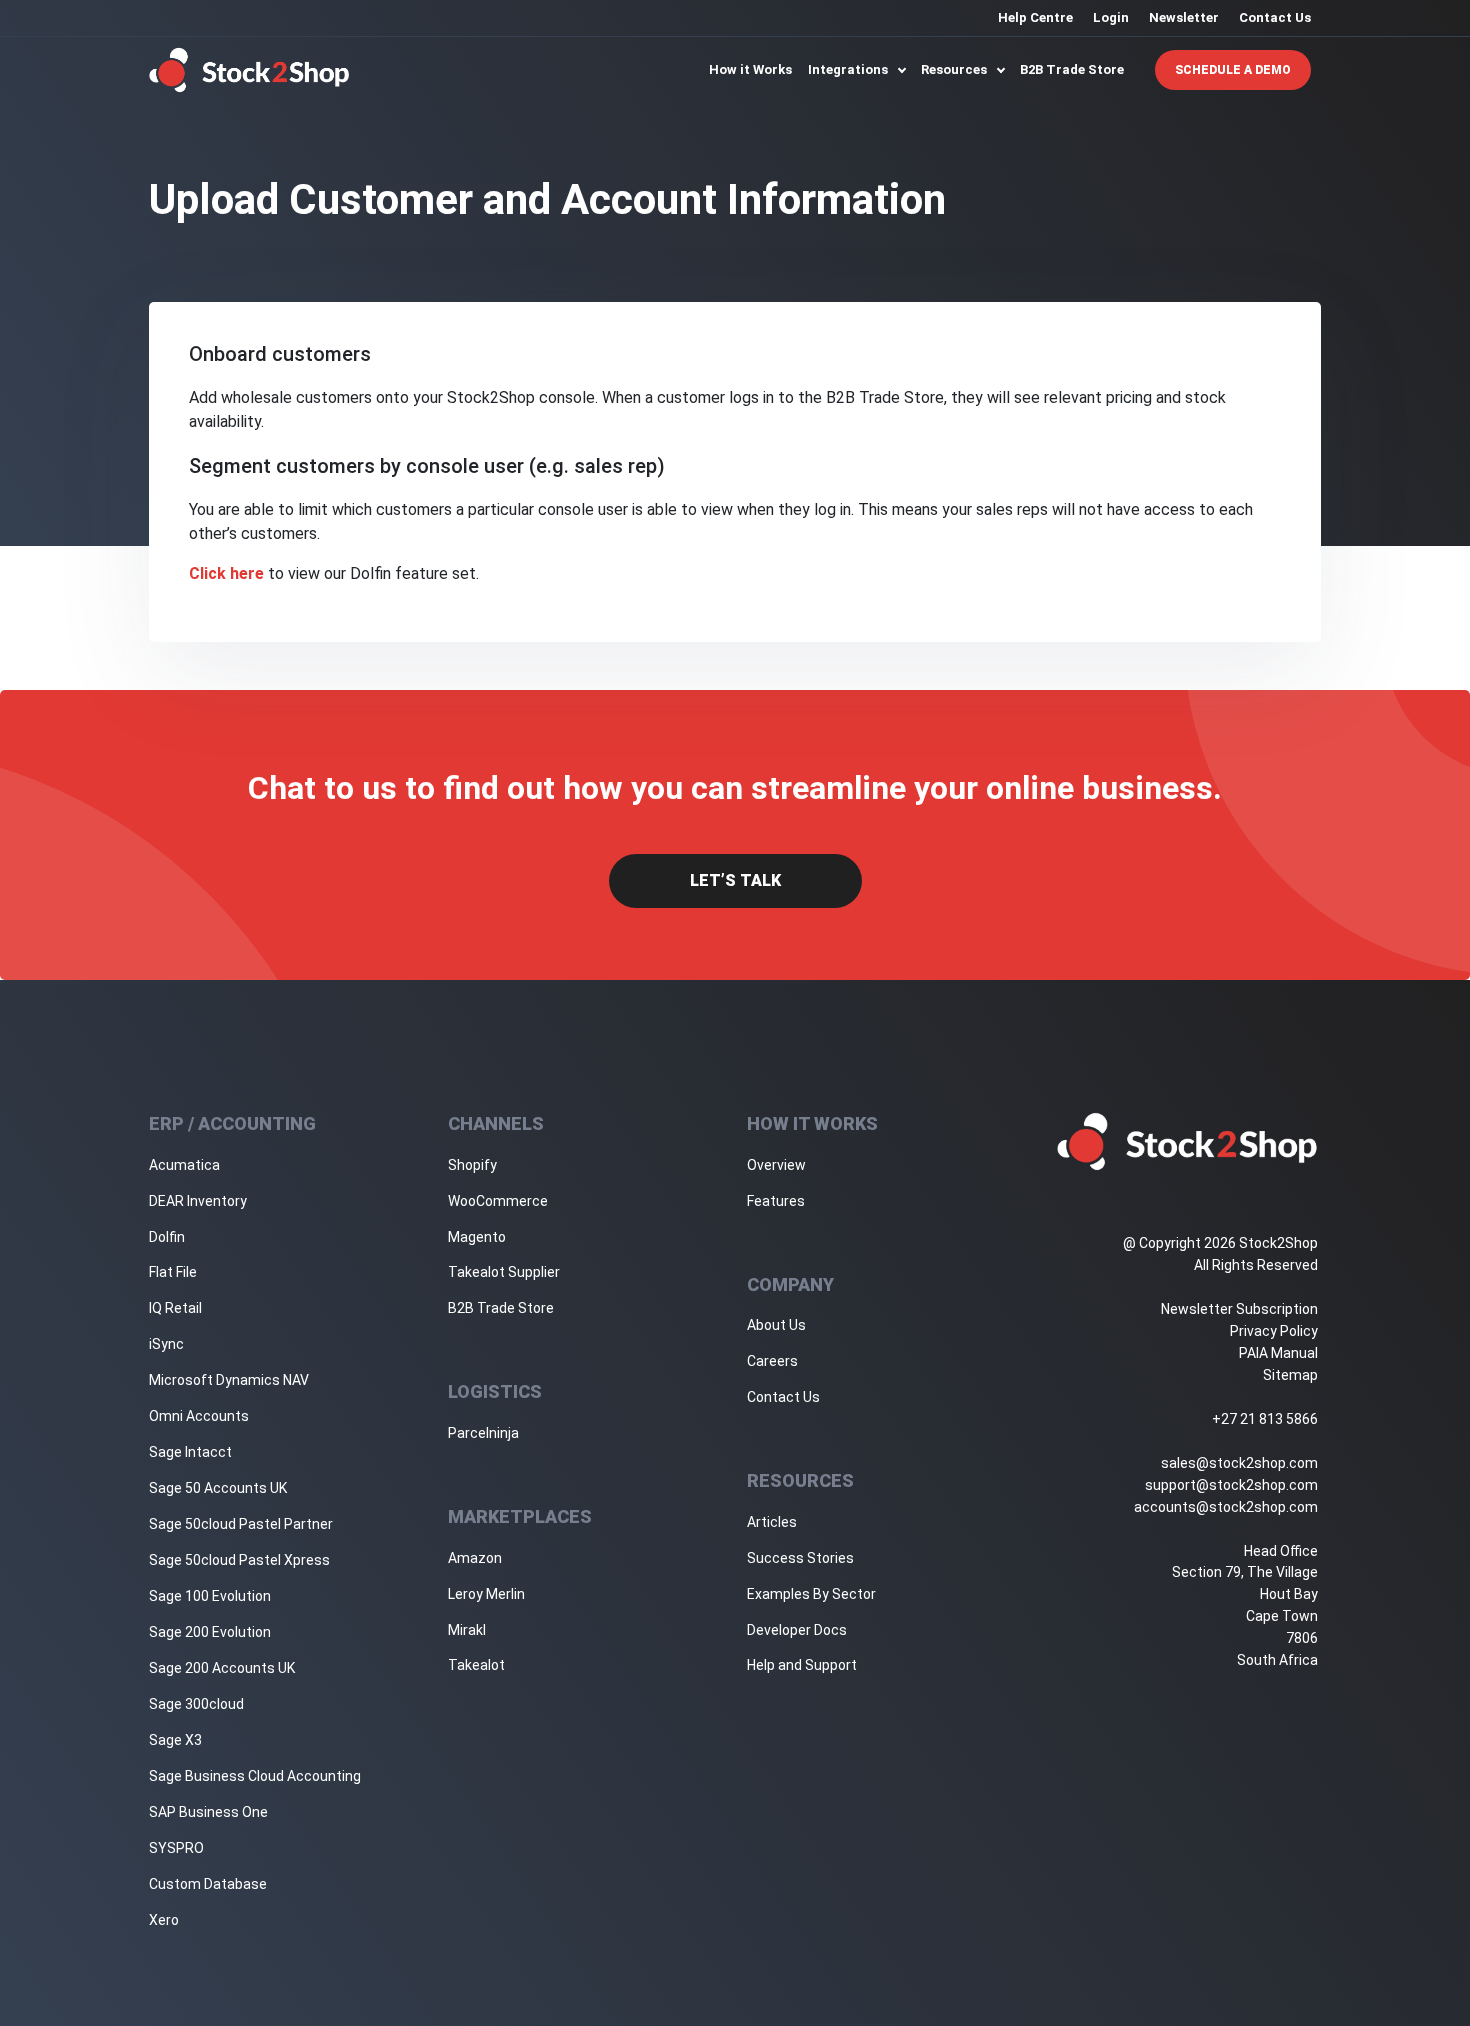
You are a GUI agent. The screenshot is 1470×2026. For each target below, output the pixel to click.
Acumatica (184, 1165)
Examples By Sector (811, 1594)
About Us (776, 1325)
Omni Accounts (199, 1416)
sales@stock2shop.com (1239, 1463)
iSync (166, 1344)
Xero (164, 1920)
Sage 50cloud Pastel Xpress (239, 1560)
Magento (477, 1237)
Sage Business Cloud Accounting (255, 1776)
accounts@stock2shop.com (1226, 1507)
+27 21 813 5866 (1265, 1419)
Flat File (173, 1272)
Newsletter (1184, 17)
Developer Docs (797, 1630)
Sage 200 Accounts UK (222, 1668)
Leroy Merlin (486, 1594)
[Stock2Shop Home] (249, 70)
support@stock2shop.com (1231, 1485)
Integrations (849, 69)
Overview (776, 1165)
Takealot (476, 1665)
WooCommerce (498, 1201)
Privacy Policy (1274, 1331)
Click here (226, 573)
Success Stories (800, 1558)
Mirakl (467, 1630)
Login (1111, 17)
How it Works (750, 69)
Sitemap (1290, 1375)
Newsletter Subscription (1239, 1309)
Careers (772, 1361)
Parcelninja (483, 1433)
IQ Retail (175, 1308)
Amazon (475, 1558)
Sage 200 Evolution (210, 1632)
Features (776, 1201)
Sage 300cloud (196, 1704)
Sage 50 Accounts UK (218, 1488)
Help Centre (1035, 17)
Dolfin (167, 1237)
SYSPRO (176, 1848)
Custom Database (208, 1884)
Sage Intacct (190, 1452)
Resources (955, 69)
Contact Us (1275, 17)
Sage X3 (175, 1740)
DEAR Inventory (198, 1201)
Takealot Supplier (504, 1272)
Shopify (472, 1165)
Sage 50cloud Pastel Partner (241, 1524)
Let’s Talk (735, 880)
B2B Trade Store (1072, 69)
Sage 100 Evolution (210, 1596)
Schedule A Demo (1233, 70)
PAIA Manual (1278, 1353)
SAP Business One (208, 1812)
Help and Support (802, 1665)
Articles (772, 1522)
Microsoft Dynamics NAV (229, 1380)
